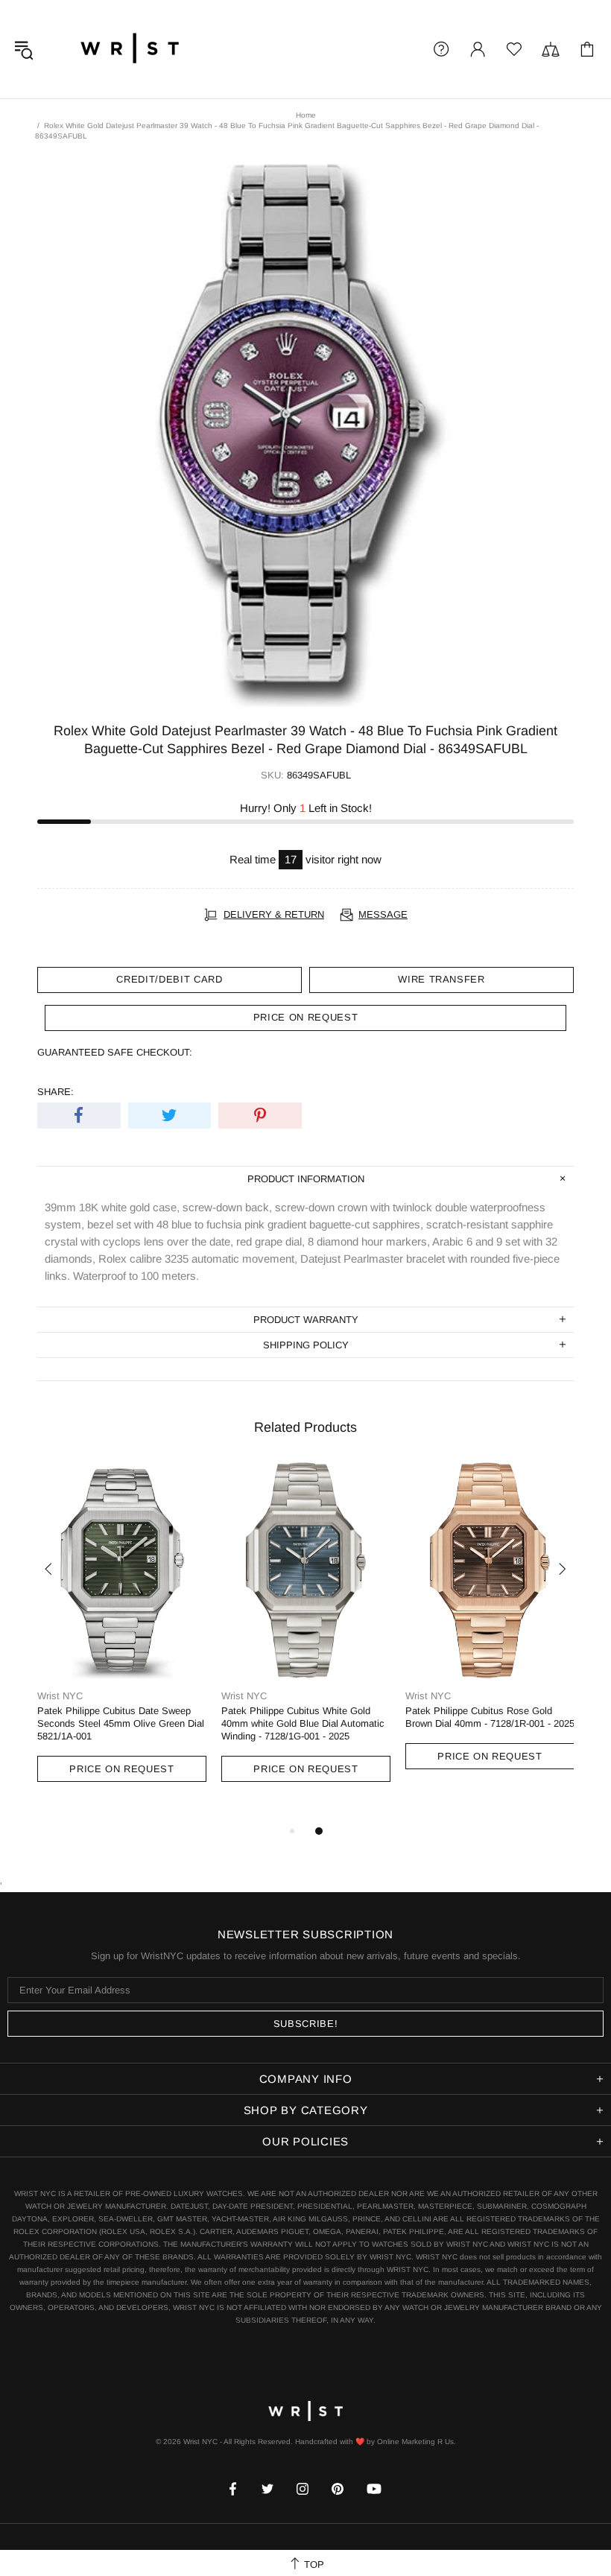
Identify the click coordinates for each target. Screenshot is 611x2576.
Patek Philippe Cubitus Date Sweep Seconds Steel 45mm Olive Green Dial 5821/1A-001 (121, 1723)
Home (306, 115)
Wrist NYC (130, 49)
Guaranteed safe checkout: (115, 1052)
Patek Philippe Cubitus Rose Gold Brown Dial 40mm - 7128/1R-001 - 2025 (490, 1717)
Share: (56, 1092)
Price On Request (121, 1769)
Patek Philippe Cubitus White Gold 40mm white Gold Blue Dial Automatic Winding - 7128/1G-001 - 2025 (303, 1723)
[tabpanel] (122, 1636)
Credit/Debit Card (169, 979)
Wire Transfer (441, 979)
